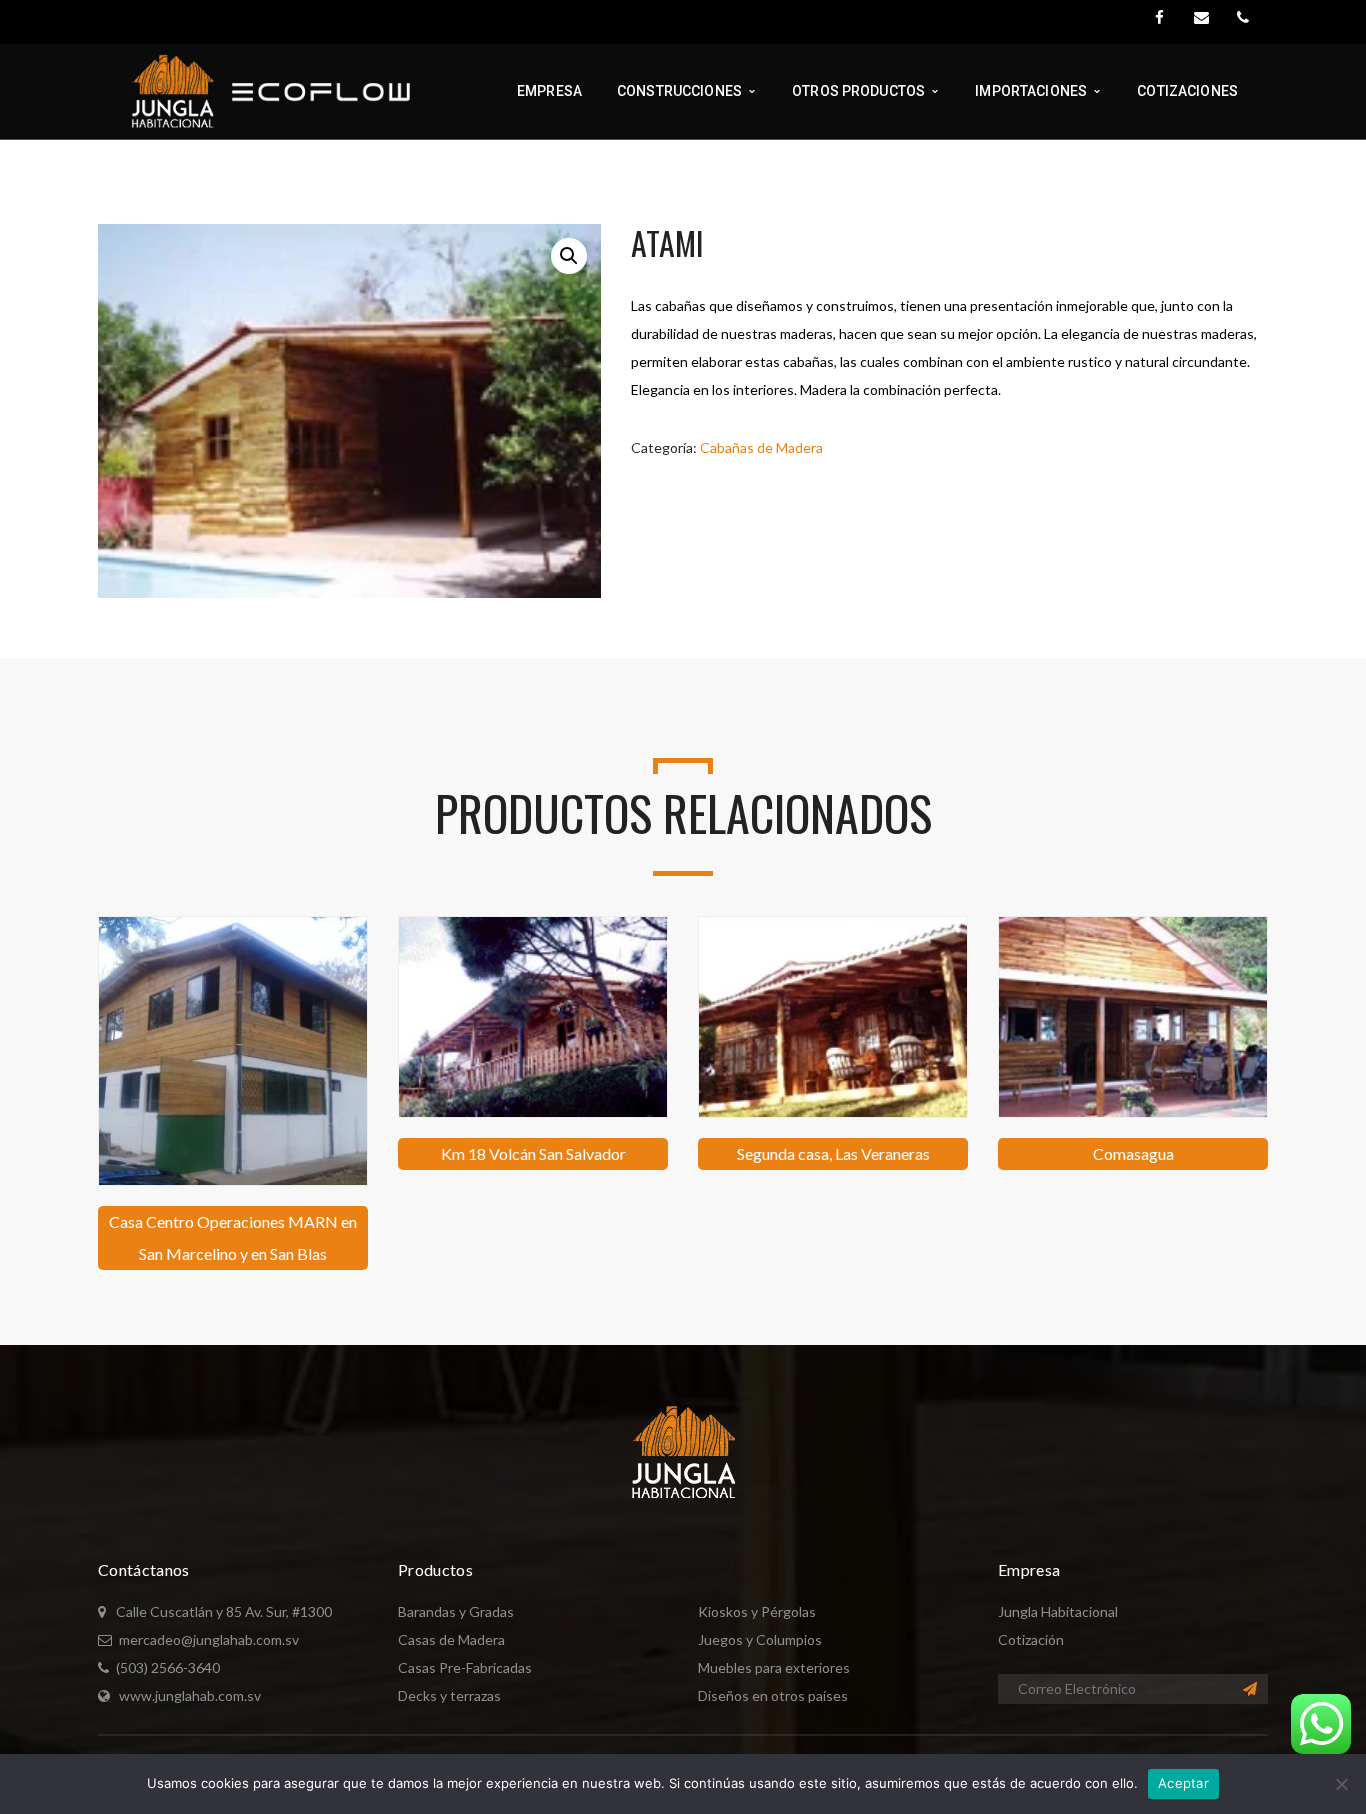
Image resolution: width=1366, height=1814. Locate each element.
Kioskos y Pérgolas (757, 1611)
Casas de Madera (451, 1639)
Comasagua (1133, 1153)
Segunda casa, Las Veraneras (833, 1153)
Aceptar (1183, 1783)
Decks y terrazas (449, 1695)
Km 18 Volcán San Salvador (533, 1153)
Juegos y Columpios (760, 1639)
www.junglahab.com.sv (190, 1695)
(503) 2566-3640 (168, 1667)
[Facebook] (1159, 18)
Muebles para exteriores (774, 1667)
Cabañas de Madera (761, 447)
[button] (569, 256)
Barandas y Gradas (456, 1611)
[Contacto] (1201, 18)
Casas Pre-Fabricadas (465, 1667)
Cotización (1031, 1639)
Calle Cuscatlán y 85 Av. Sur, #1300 (224, 1611)
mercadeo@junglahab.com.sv (209, 1639)
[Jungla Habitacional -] (259, 89)
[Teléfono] (1243, 18)
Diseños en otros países (773, 1695)
